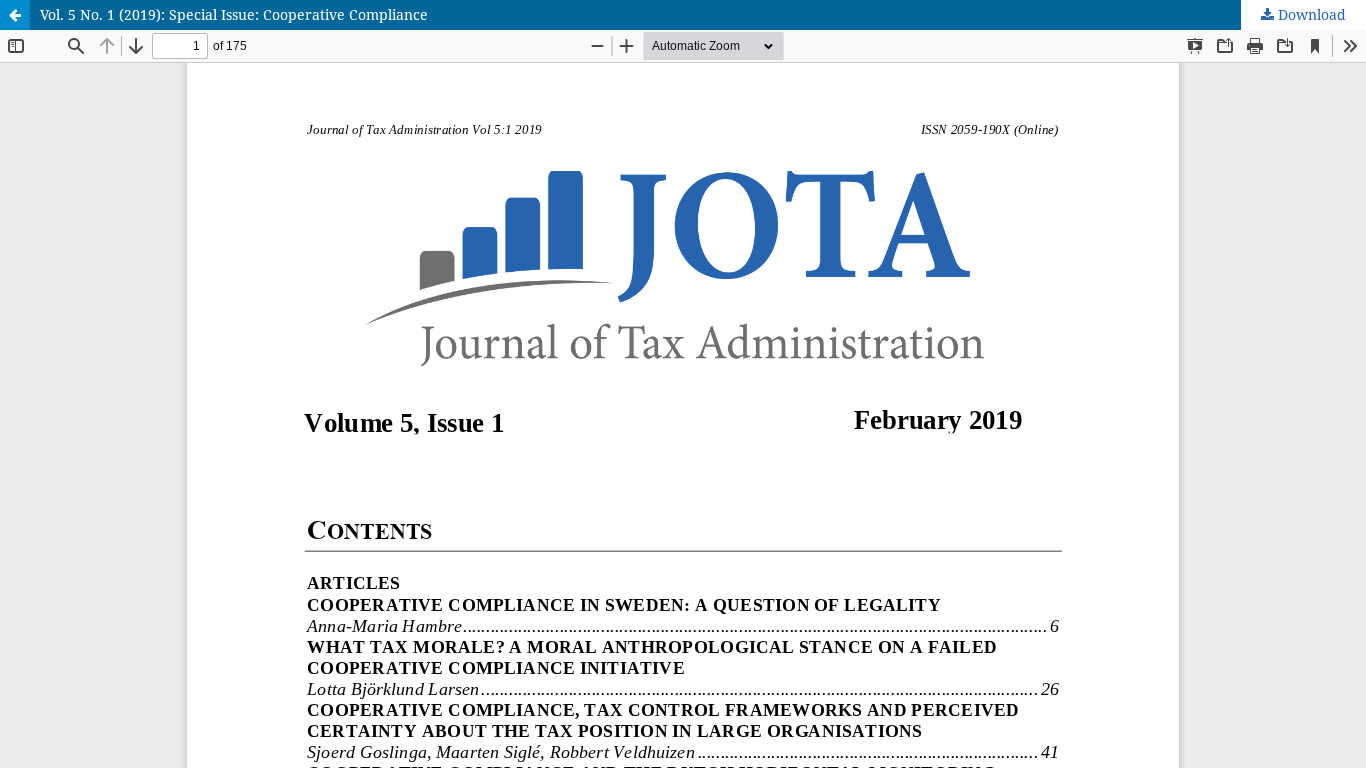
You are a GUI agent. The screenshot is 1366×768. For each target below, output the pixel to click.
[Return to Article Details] (15, 15)
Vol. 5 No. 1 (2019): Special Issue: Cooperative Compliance (234, 14)
